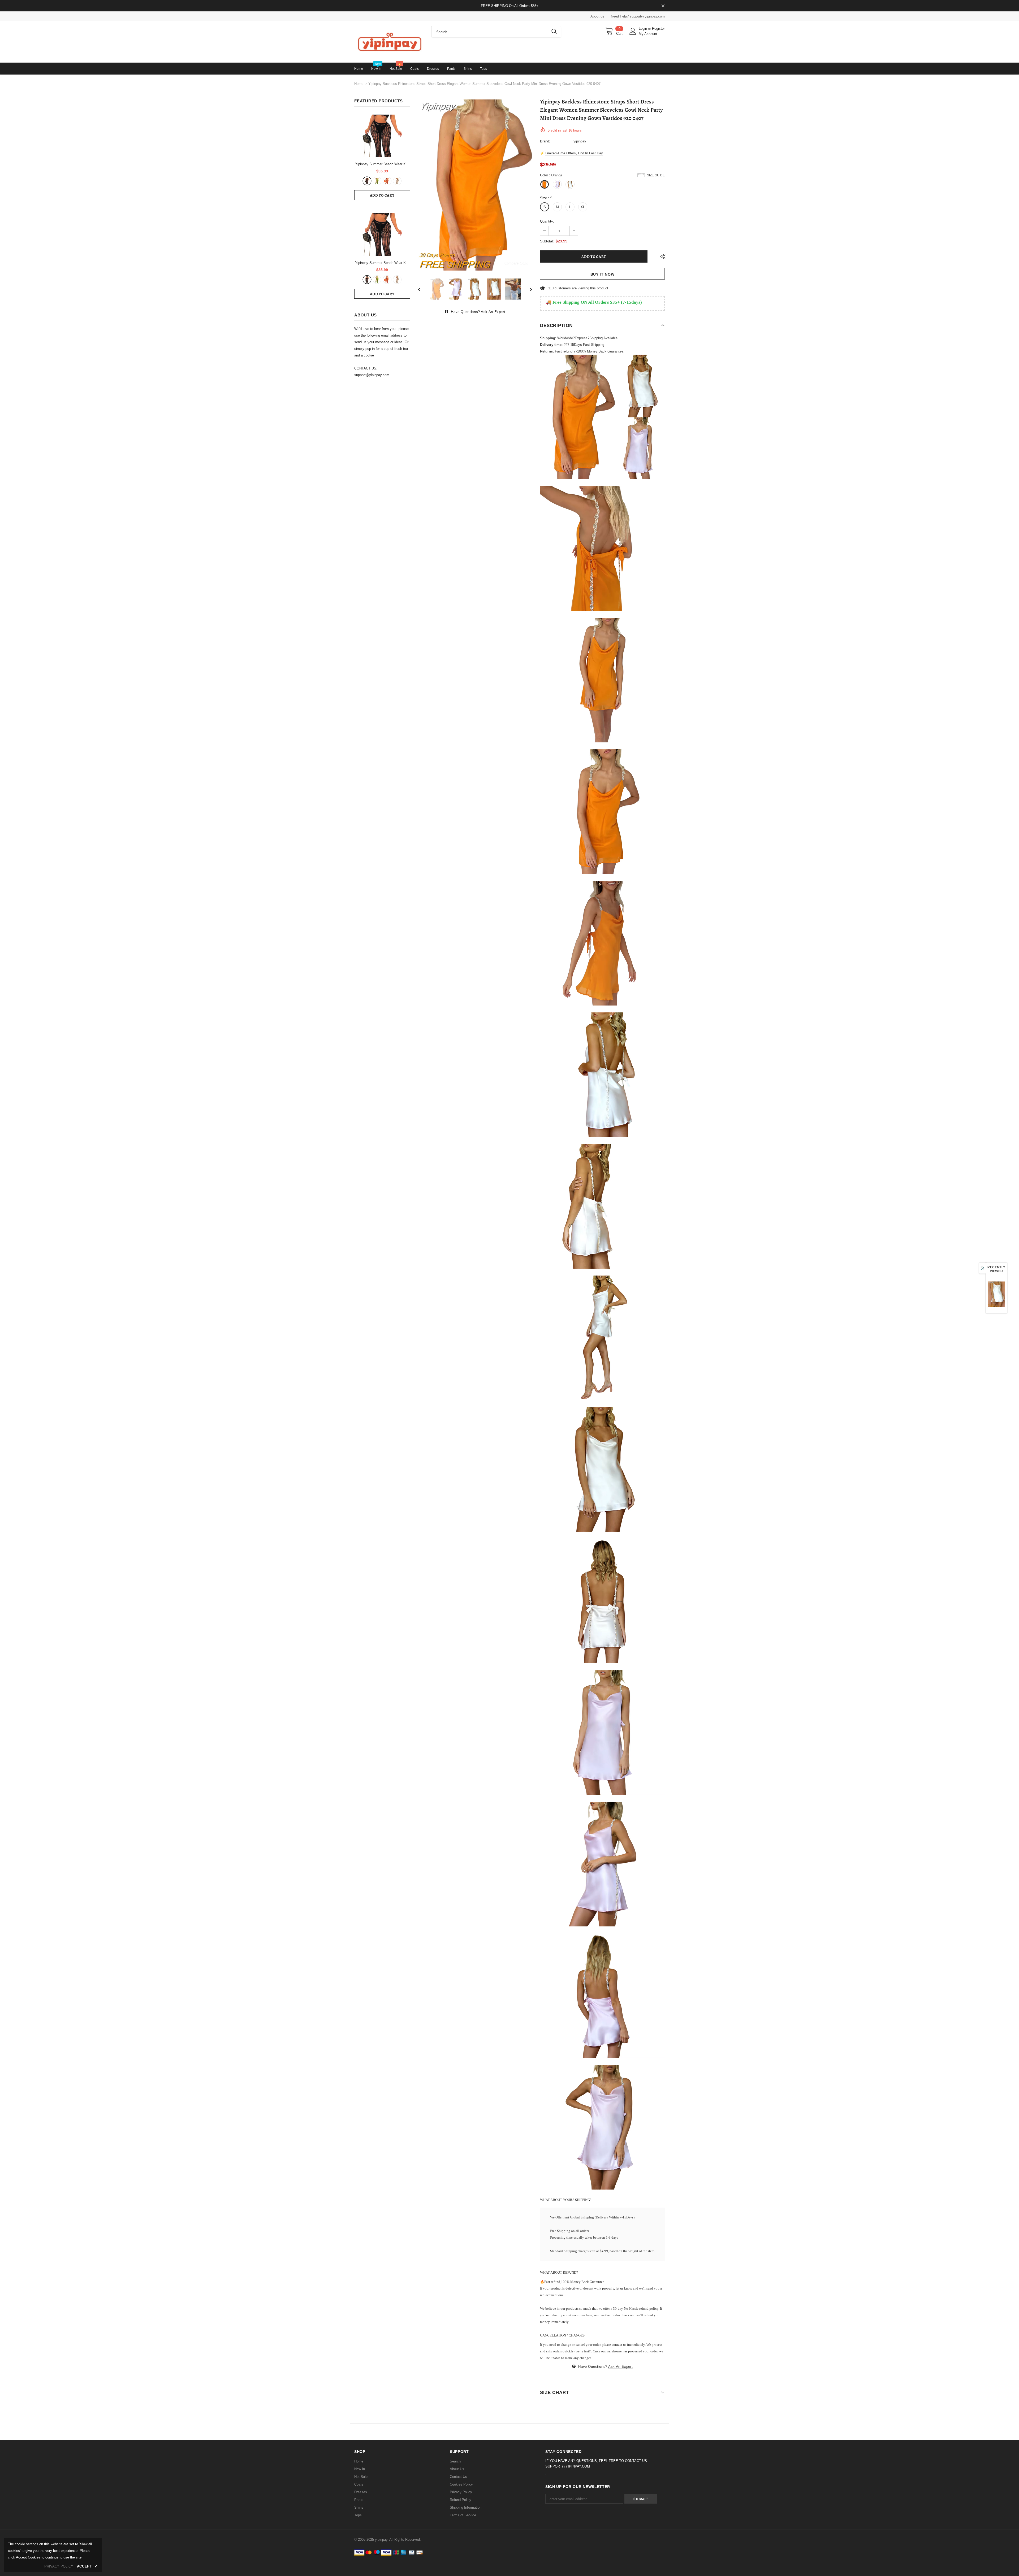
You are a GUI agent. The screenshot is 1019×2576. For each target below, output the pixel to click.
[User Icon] (633, 31)
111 (551, 288)
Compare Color (516, 263)
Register (658, 29)
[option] (475, 185)
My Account (648, 34)
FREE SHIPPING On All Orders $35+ (510, 6)
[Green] (377, 181)
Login (643, 29)
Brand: (545, 141)
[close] (663, 6)
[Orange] (387, 181)
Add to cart (382, 195)
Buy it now (603, 274)
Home (359, 84)
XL (583, 207)
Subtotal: (547, 241)
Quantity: (547, 221)
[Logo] (389, 42)
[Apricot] (397, 181)
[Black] (367, 181)
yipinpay (580, 141)
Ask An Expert (493, 312)
